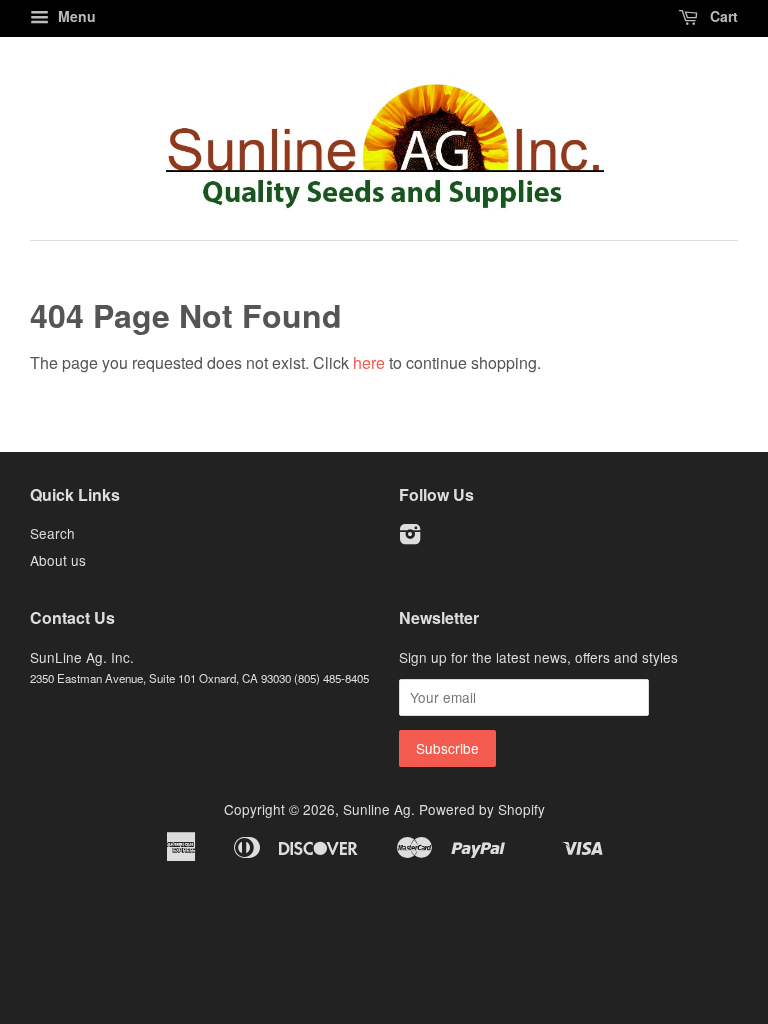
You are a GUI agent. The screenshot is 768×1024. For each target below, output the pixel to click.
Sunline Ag (377, 809)
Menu (75, 16)
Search (52, 533)
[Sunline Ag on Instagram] (410, 537)
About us (58, 560)
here (369, 362)
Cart (722, 16)
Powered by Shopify (482, 809)
